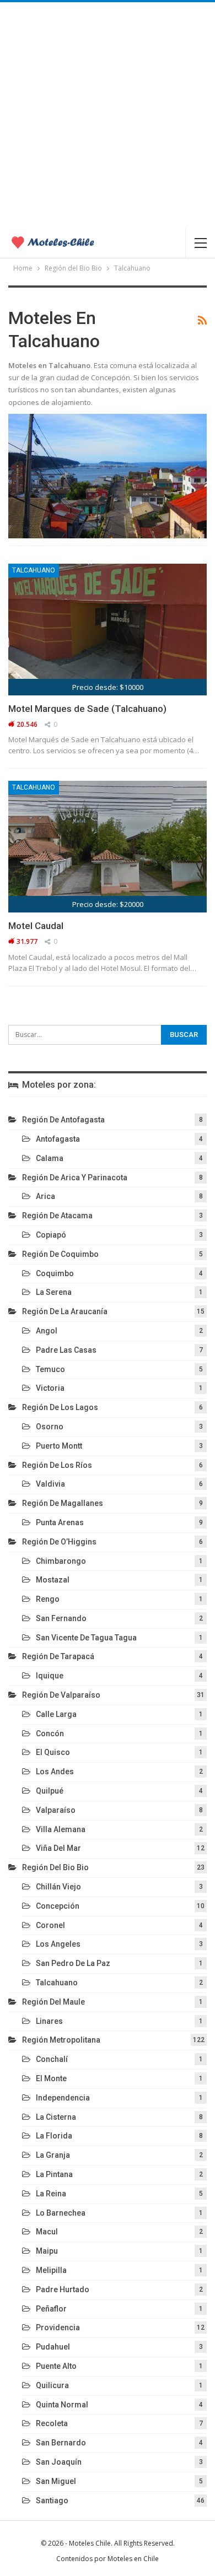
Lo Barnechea (61, 2213)
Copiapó (51, 1235)
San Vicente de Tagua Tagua (86, 1638)
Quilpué (50, 1791)
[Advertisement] (108, 115)
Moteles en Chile (133, 2559)
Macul (47, 2232)
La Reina (51, 2194)
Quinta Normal (62, 2405)
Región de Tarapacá (58, 1656)
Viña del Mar (58, 1848)
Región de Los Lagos (60, 1407)
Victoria (50, 1388)
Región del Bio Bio (55, 1867)
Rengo (48, 1599)
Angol (47, 1331)
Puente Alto (56, 2366)
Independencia (63, 2098)
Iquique (50, 1676)
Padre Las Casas (66, 1350)
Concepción (58, 1906)
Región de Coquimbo (60, 1254)
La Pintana (54, 2174)
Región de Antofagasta (63, 1120)
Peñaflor (51, 2309)
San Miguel (56, 2481)
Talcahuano (34, 570)
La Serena (54, 1292)
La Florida (54, 2136)
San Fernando (61, 1618)
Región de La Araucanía (65, 1311)
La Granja (53, 2155)
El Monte (51, 2078)
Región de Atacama (57, 1216)
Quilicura (52, 2385)
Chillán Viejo (58, 1887)
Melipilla (51, 2270)
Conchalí (52, 2059)
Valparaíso (56, 1810)
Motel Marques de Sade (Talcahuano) (87, 709)
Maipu (47, 2251)
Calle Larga (56, 1714)
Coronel (50, 1925)
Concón (50, 1733)
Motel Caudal (36, 926)
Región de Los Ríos (57, 1465)
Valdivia (50, 1484)
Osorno (50, 1427)
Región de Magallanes (63, 1503)
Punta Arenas (60, 1522)
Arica (45, 1196)
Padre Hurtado (63, 2289)
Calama (50, 1158)
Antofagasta (58, 1139)
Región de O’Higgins (59, 1542)
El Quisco (53, 1752)
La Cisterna (56, 2117)
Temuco (50, 1369)
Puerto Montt (59, 1446)
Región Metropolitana (61, 2040)
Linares (49, 2021)
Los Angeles (58, 1944)
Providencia (58, 2327)
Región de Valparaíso (61, 1695)
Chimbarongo (61, 1561)
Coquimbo (55, 1273)
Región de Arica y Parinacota (75, 1178)
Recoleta (52, 2423)
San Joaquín (59, 2462)
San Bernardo (61, 2443)
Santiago (52, 2501)
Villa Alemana (61, 1829)
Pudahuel (53, 2347)
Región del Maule (53, 2002)
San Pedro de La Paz (73, 1963)
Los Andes (55, 1772)
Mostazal (53, 1580)
